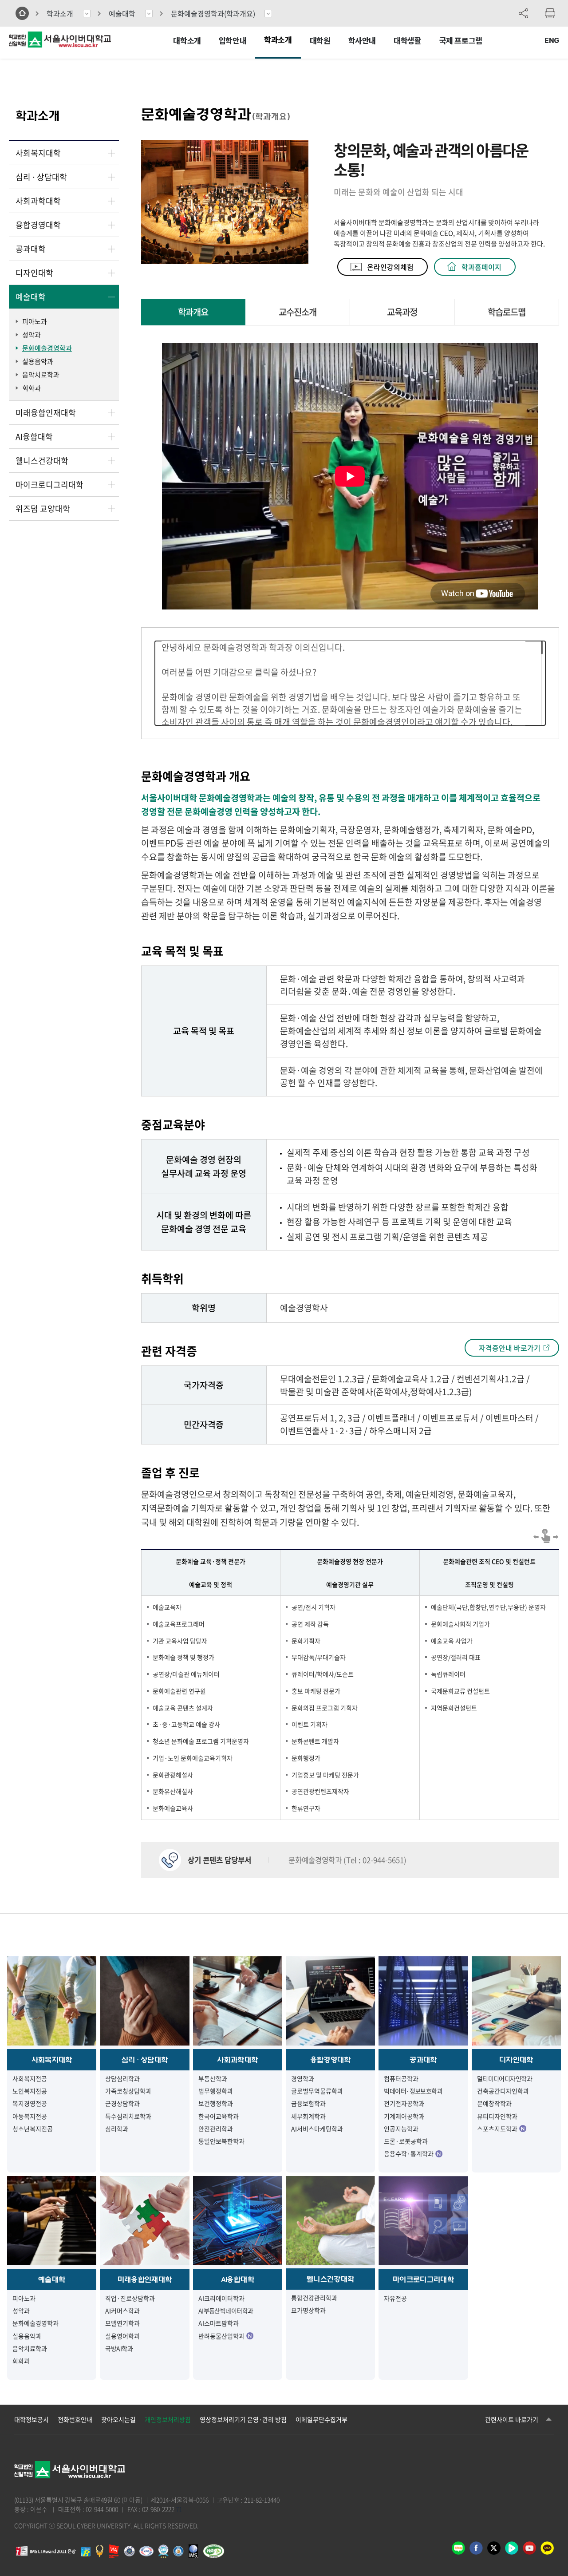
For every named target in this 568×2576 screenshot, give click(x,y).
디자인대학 (34, 273)
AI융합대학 (34, 437)
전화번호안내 (75, 2419)
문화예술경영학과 (213, 13)
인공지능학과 (401, 2129)
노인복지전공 (30, 2091)
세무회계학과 (308, 2116)
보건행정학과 (216, 2103)
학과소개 (278, 40)
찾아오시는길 (118, 2419)
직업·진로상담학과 (130, 2298)
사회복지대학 (38, 153)
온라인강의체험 (390, 267)
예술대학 (122, 13)
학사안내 (362, 41)
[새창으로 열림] (458, 2551)
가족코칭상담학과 (128, 2091)
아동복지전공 (30, 2116)
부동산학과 (213, 2078)
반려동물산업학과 (221, 2336)
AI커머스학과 (122, 2311)
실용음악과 (38, 361)
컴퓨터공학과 (401, 2078)
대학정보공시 (32, 2419)
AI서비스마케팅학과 (317, 2129)
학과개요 (193, 312)
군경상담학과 (122, 2103)
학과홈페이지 (481, 267)
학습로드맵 (507, 312)
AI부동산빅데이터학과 (226, 2311)
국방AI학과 (119, 2348)
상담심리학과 (122, 2078)
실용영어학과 (122, 2336)
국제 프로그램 (461, 41)
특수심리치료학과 (128, 2116)
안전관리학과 (216, 2129)
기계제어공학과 (404, 2116)
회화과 (32, 388)
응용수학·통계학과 (409, 2153)
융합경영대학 (38, 225)
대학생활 (407, 41)
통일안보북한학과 (221, 2141)
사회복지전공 (30, 2078)
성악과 (32, 335)
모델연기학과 (122, 2323)
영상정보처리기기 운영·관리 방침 (243, 2419)
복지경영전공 (30, 2103)
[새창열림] (547, 2551)
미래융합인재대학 (46, 413)
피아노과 (35, 321)
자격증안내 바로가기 (510, 1348)
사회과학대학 (38, 201)
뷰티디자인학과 (497, 2116)
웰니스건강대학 (42, 461)
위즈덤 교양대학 (43, 508)
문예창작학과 (494, 2103)
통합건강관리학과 (314, 2298)
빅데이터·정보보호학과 (413, 2091)
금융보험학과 (308, 2103)
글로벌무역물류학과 (317, 2091)
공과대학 (31, 249)
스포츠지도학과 (497, 2129)
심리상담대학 (41, 177)
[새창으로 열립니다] (114, 2555)
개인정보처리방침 (168, 2419)
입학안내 (233, 41)
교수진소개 (298, 312)
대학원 (320, 41)
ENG (552, 41)
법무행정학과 (216, 2091)
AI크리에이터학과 (221, 2298)
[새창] (193, 2555)
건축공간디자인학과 (503, 2091)
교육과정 (402, 312)
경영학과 (303, 2078)
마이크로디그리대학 (49, 485)
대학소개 (187, 41)
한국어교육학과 (219, 2116)
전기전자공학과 (404, 2103)
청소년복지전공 (33, 2129)
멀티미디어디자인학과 (505, 2078)
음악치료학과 (41, 375)
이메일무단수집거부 (321, 2419)
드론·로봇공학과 (406, 2141)
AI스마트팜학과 (219, 2323)
